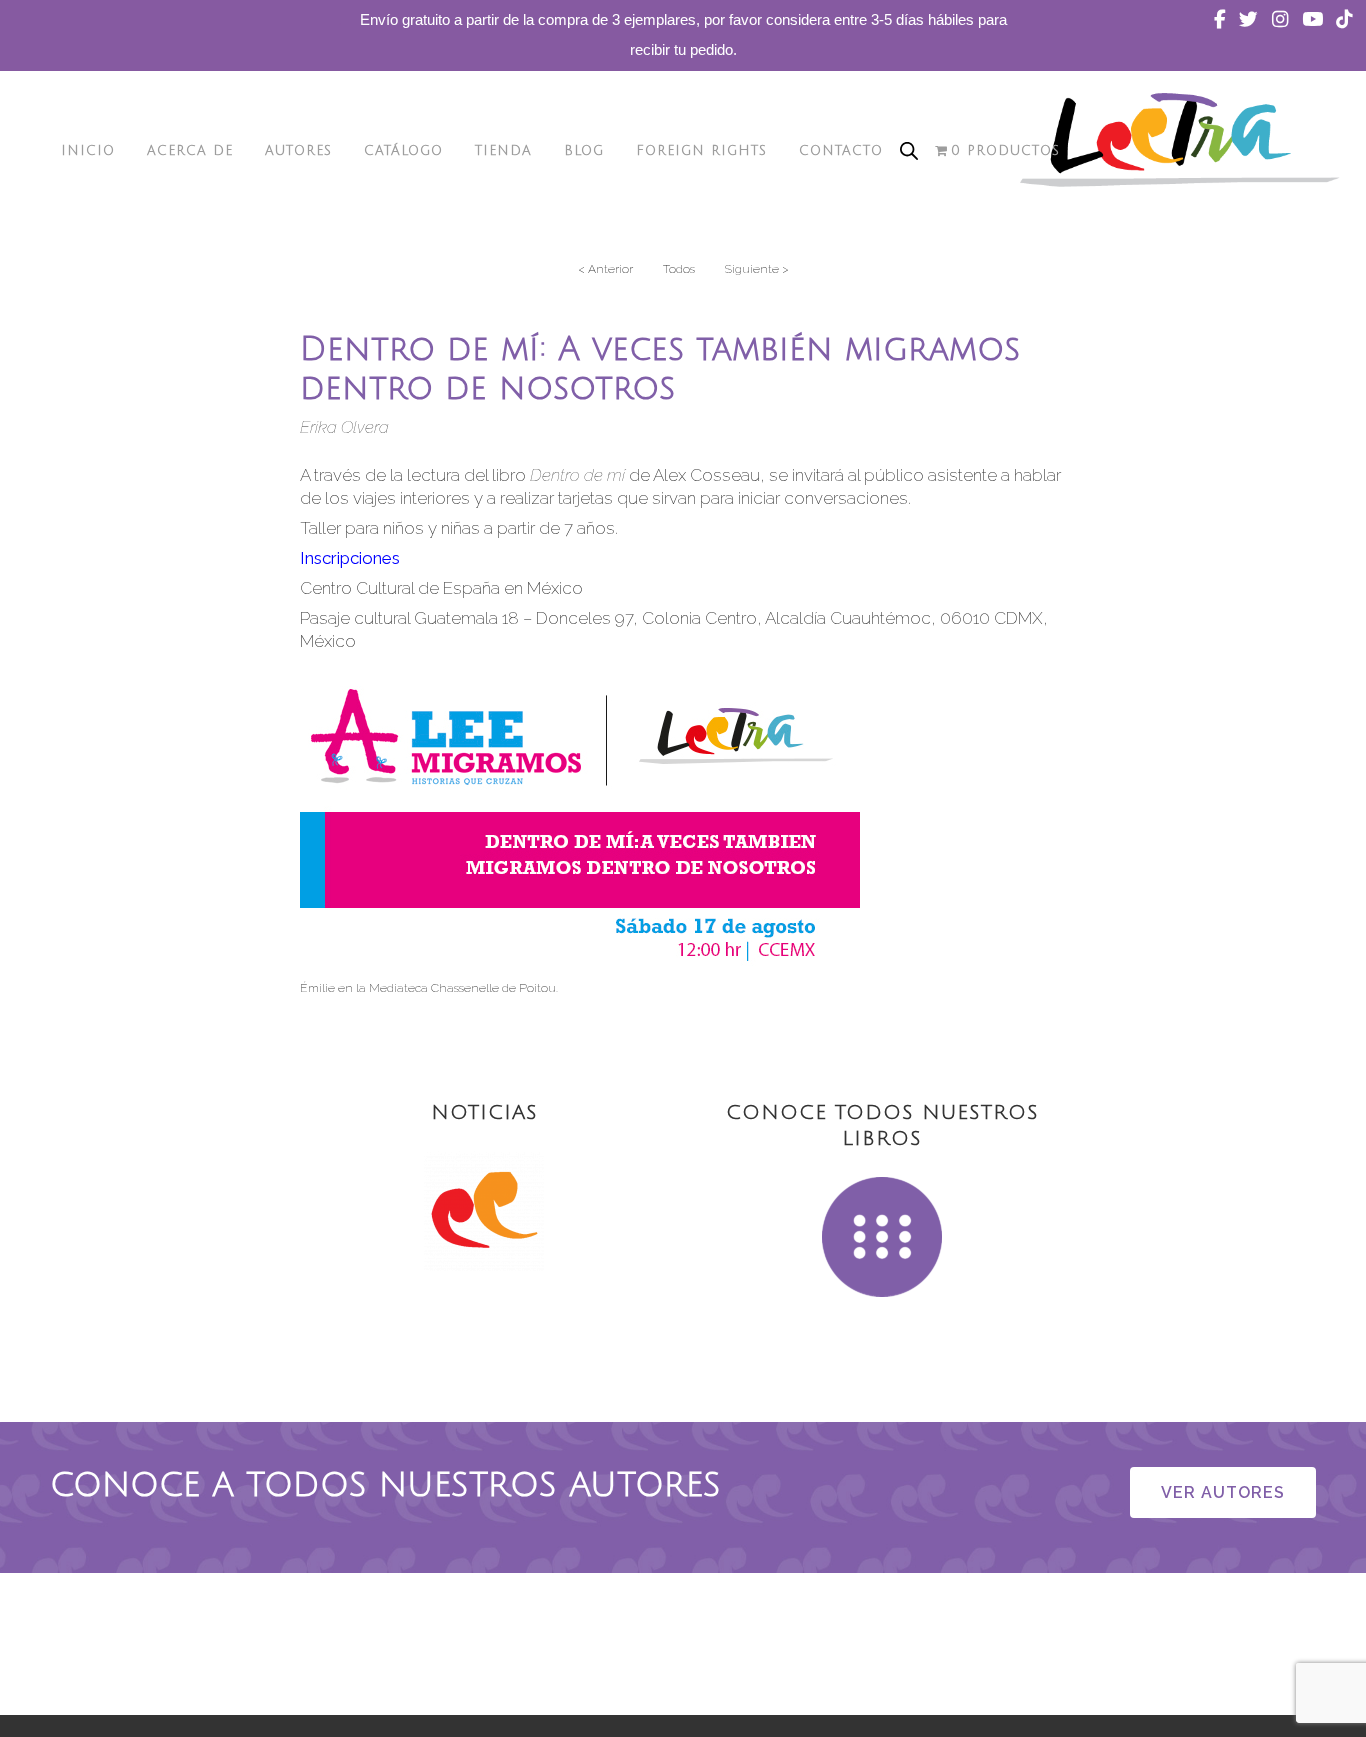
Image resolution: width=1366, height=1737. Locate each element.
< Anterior (605, 269)
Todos (679, 269)
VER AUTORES (1223, 1492)
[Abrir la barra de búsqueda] (909, 151)
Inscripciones (350, 558)
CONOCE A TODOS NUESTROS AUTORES (385, 1486)
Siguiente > (757, 269)
